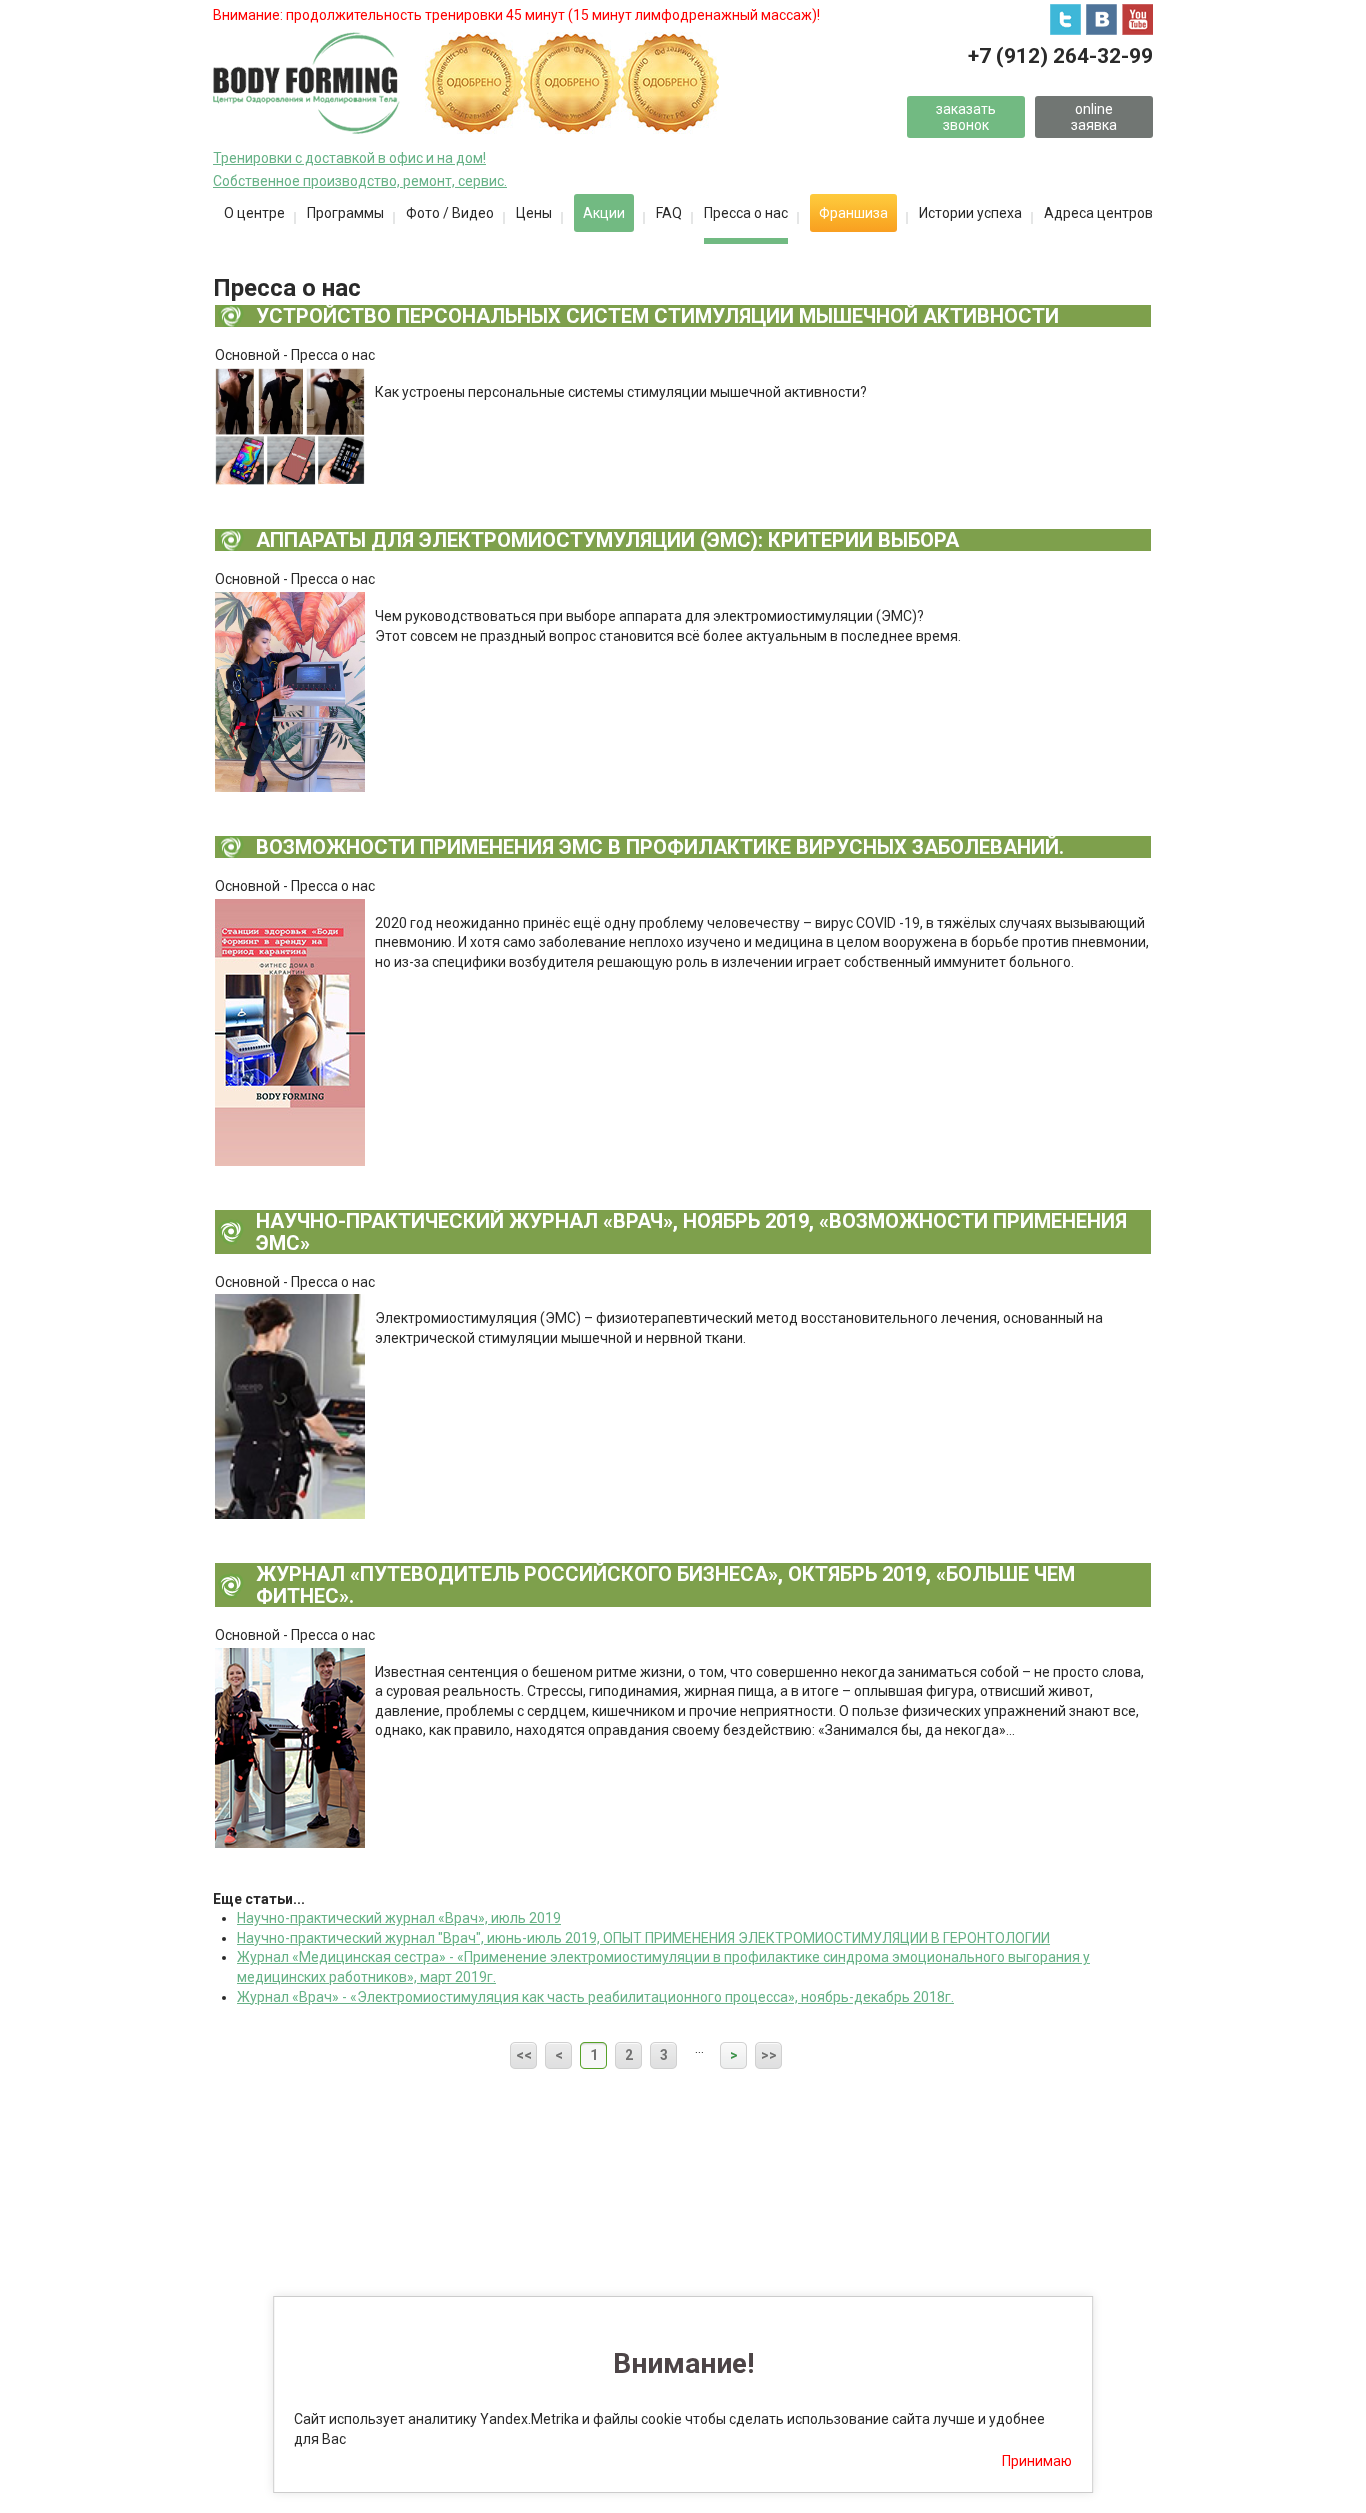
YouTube (1137, 19)
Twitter (1065, 19)
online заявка (1094, 116)
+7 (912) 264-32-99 (1060, 56)
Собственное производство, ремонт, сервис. (360, 181)
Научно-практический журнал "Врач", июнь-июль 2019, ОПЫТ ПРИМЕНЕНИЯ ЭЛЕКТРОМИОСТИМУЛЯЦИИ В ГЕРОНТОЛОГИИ (643, 1938)
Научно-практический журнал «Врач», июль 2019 (399, 1918)
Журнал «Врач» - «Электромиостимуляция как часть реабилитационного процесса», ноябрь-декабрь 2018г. (595, 1997)
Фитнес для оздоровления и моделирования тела (306, 83)
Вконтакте (1101, 19)
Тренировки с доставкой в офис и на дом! (349, 158)
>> (769, 2055)
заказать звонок (966, 116)
